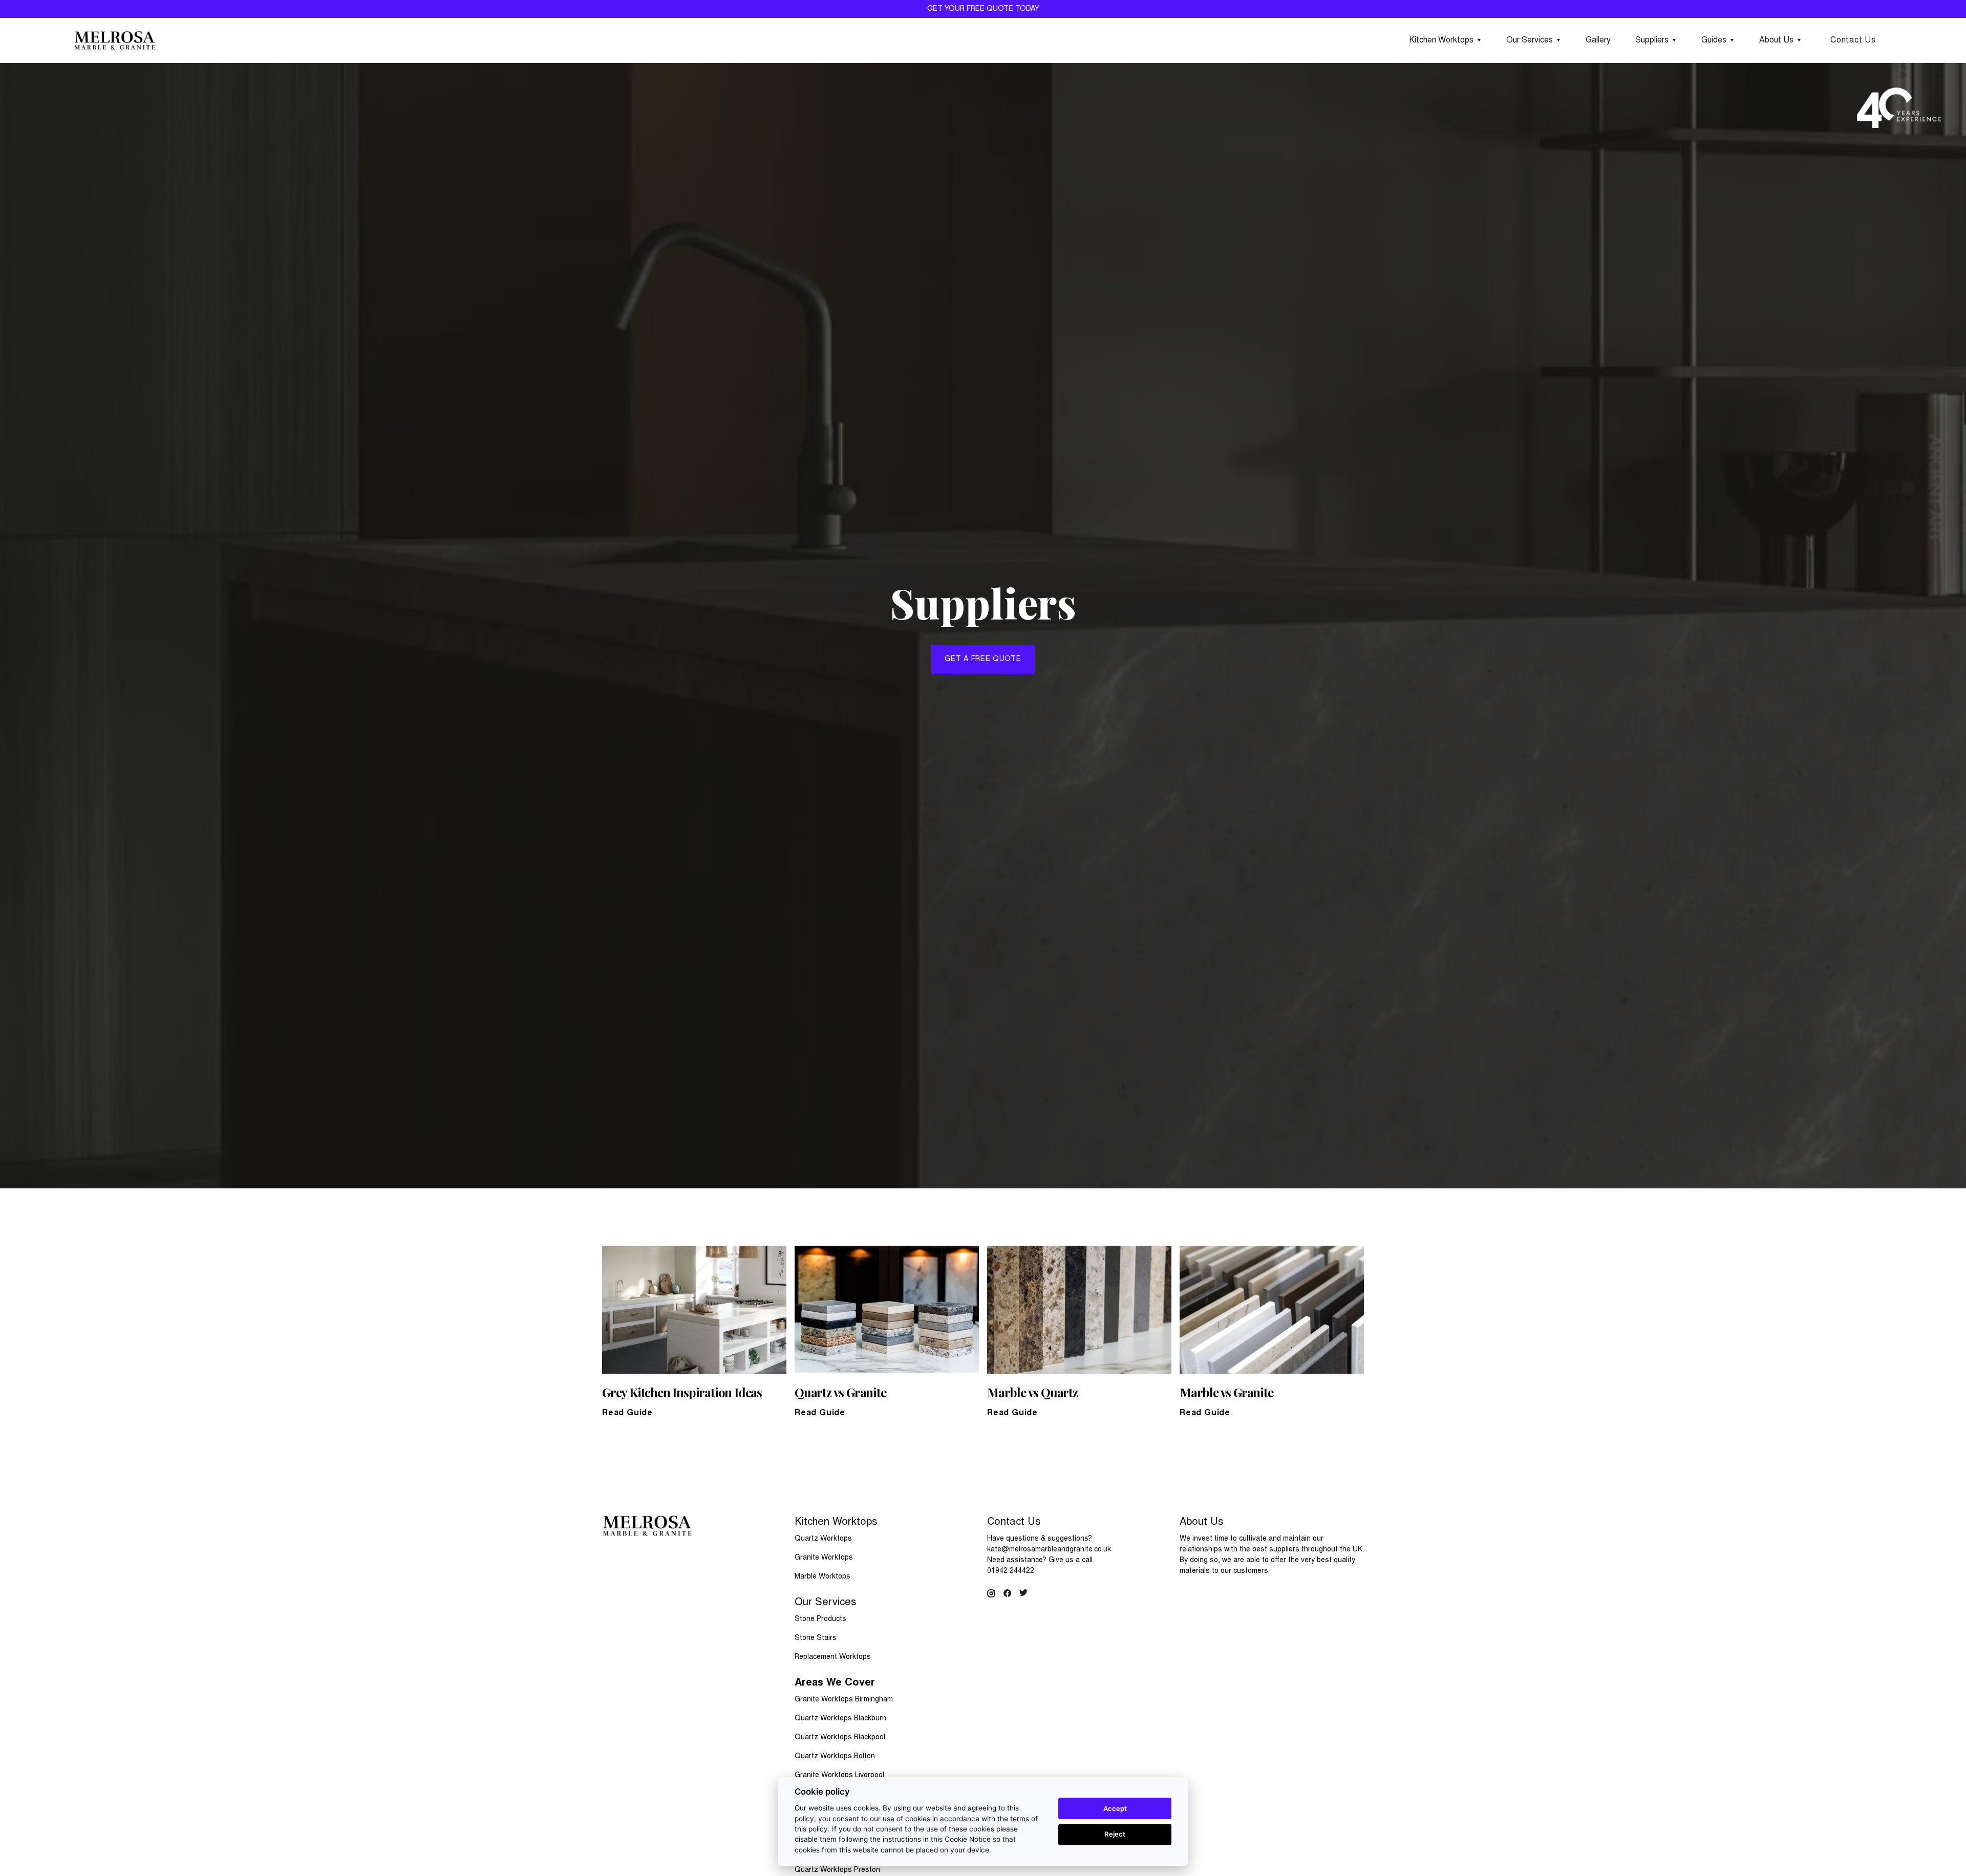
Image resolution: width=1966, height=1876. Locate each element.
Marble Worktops (822, 1577)
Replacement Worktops (833, 1657)
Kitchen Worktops (1441, 40)
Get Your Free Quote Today (983, 9)
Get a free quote (983, 659)
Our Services (1530, 40)
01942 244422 (1011, 1571)
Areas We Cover (835, 1683)
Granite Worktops (824, 1558)
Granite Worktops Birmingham (844, 1700)
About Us (1776, 40)
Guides (1714, 40)
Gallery (1598, 40)
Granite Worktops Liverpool (839, 1776)
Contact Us (1853, 40)
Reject (1115, 1834)
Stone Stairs (816, 1638)
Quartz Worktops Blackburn (840, 1719)
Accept (1115, 1808)
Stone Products (820, 1619)
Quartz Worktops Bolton (835, 1757)
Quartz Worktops (823, 1539)
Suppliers (1652, 40)
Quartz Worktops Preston (837, 1870)
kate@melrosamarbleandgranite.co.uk (1049, 1550)
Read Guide (627, 1413)
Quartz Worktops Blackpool (840, 1738)
